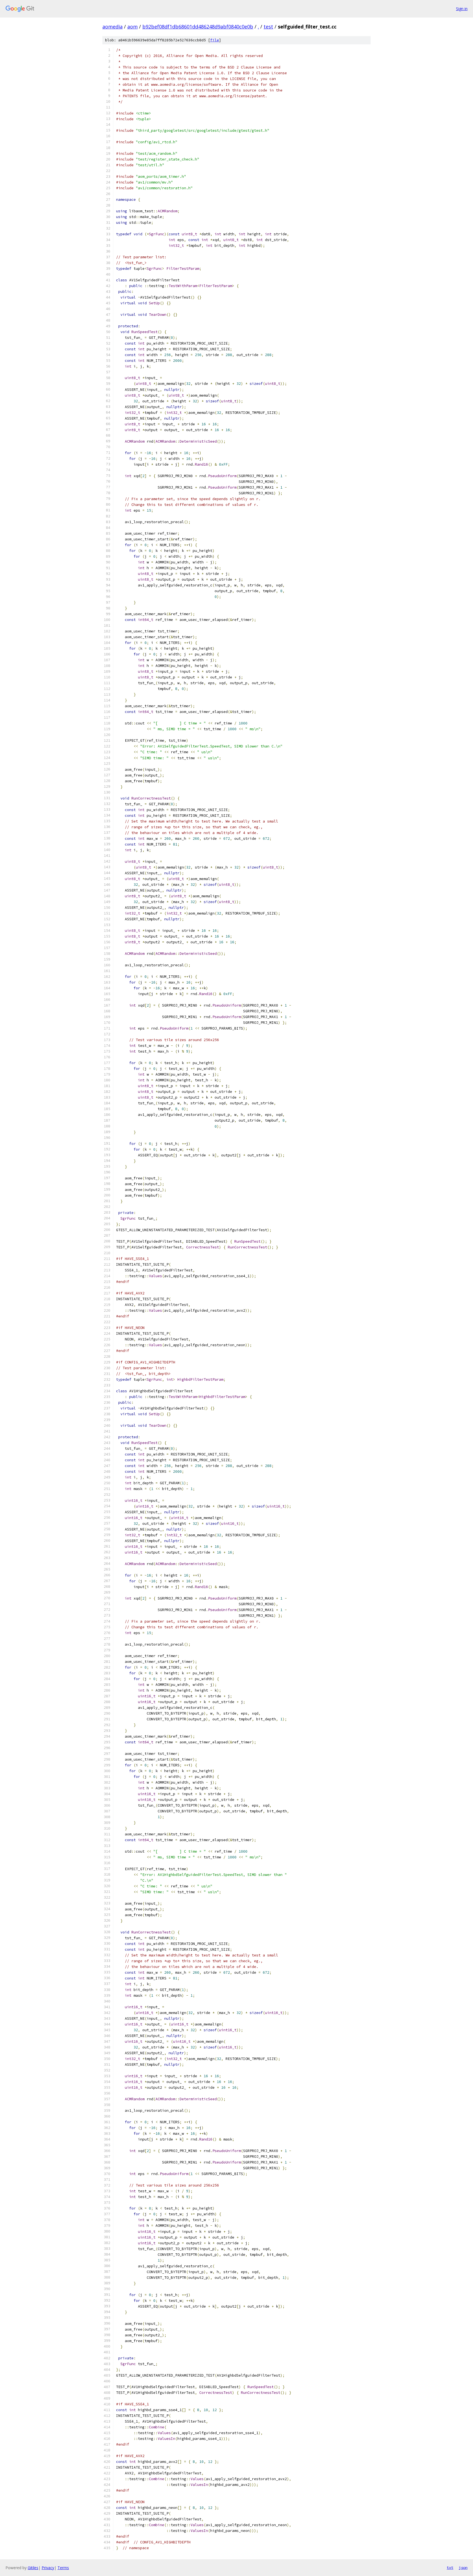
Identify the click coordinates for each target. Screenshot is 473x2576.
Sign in (462, 9)
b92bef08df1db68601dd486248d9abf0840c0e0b (198, 27)
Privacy (48, 2568)
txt (450, 2568)
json (463, 2568)
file (215, 40)
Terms (63, 2568)
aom (132, 27)
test (268, 27)
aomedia (113, 27)
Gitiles (33, 2568)
